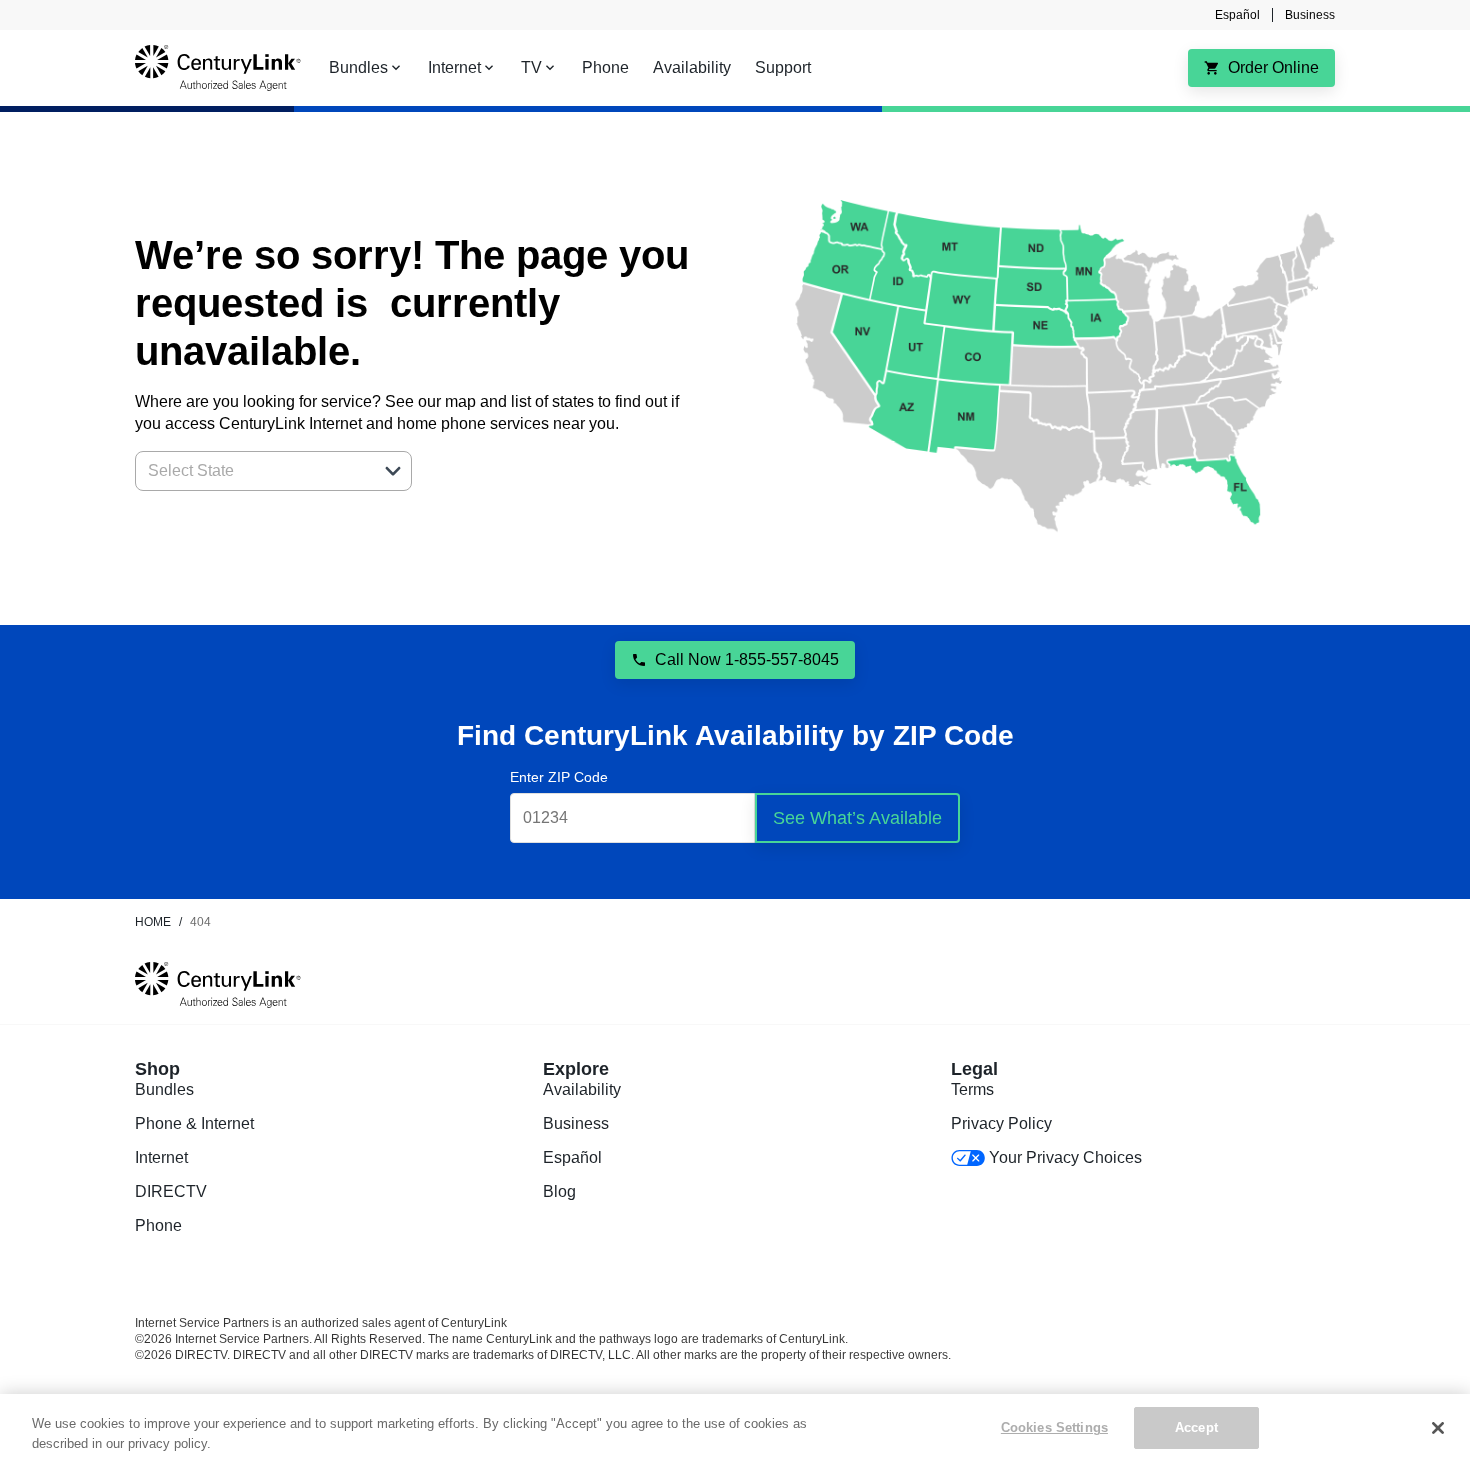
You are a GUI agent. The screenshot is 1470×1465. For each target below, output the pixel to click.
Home (153, 922)
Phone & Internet (194, 1123)
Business (1310, 15)
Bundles (164, 1089)
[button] (393, 471)
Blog (559, 1191)
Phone (158, 1225)
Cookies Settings (1054, 1427)
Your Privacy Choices (1065, 1157)
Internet (161, 1157)
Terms (972, 1089)
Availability (582, 1089)
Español (1237, 15)
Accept (1196, 1427)
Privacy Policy (1001, 1123)
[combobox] (251, 471)
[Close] (1438, 1428)
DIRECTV (171, 1191)
